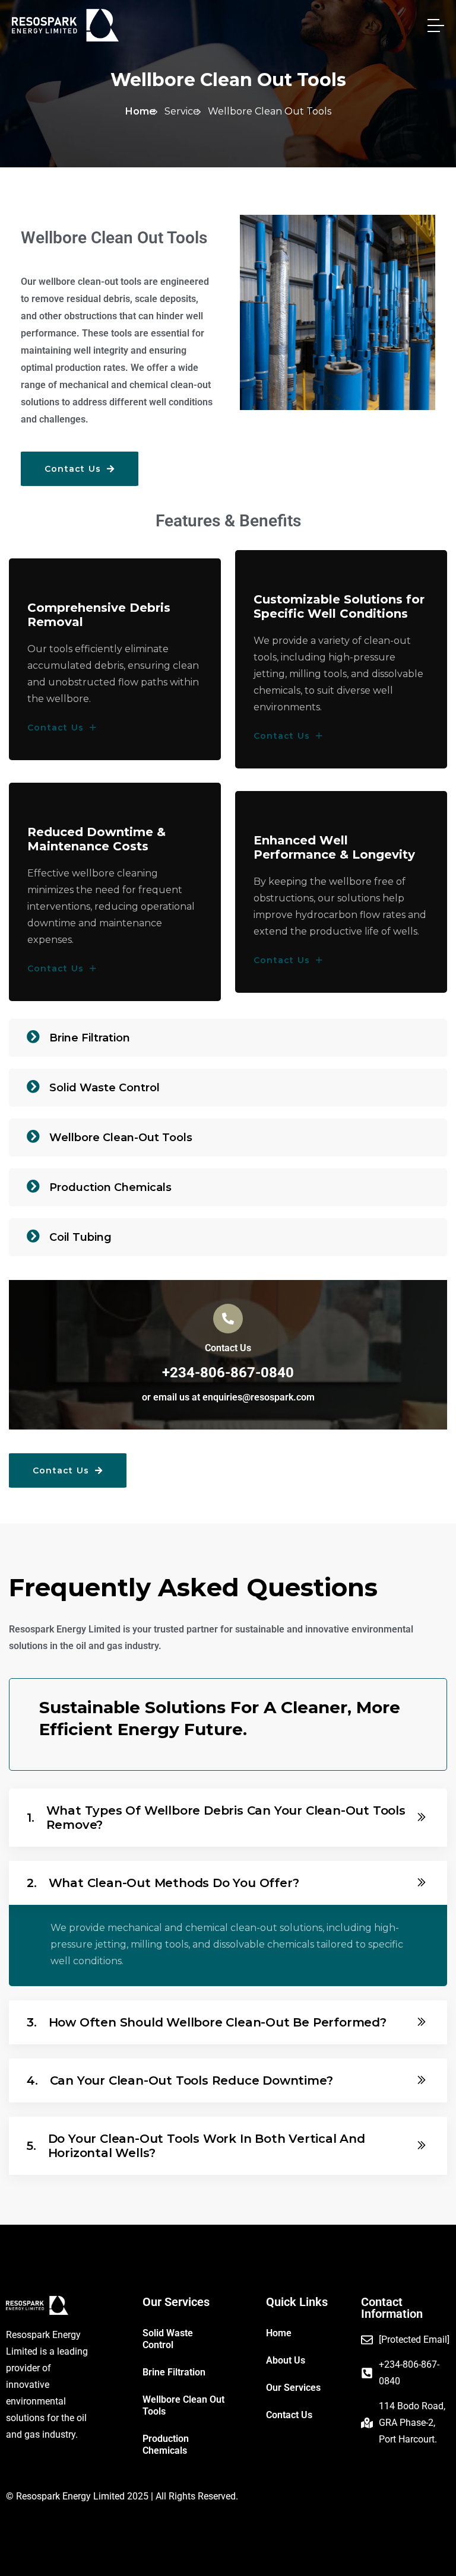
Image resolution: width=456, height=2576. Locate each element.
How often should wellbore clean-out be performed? (207, 2022)
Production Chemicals (110, 1187)
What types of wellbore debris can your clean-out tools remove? (216, 1818)
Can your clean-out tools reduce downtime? (180, 2081)
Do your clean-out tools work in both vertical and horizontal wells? (196, 2146)
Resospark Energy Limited (70, 2496)
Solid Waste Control (104, 1088)
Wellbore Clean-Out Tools (121, 1138)
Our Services (293, 2388)
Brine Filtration (90, 1038)
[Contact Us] (228, 1319)
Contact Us (74, 469)
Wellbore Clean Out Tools (183, 2405)
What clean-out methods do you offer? (163, 1883)
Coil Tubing (80, 1237)
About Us (286, 2360)
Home (140, 111)
